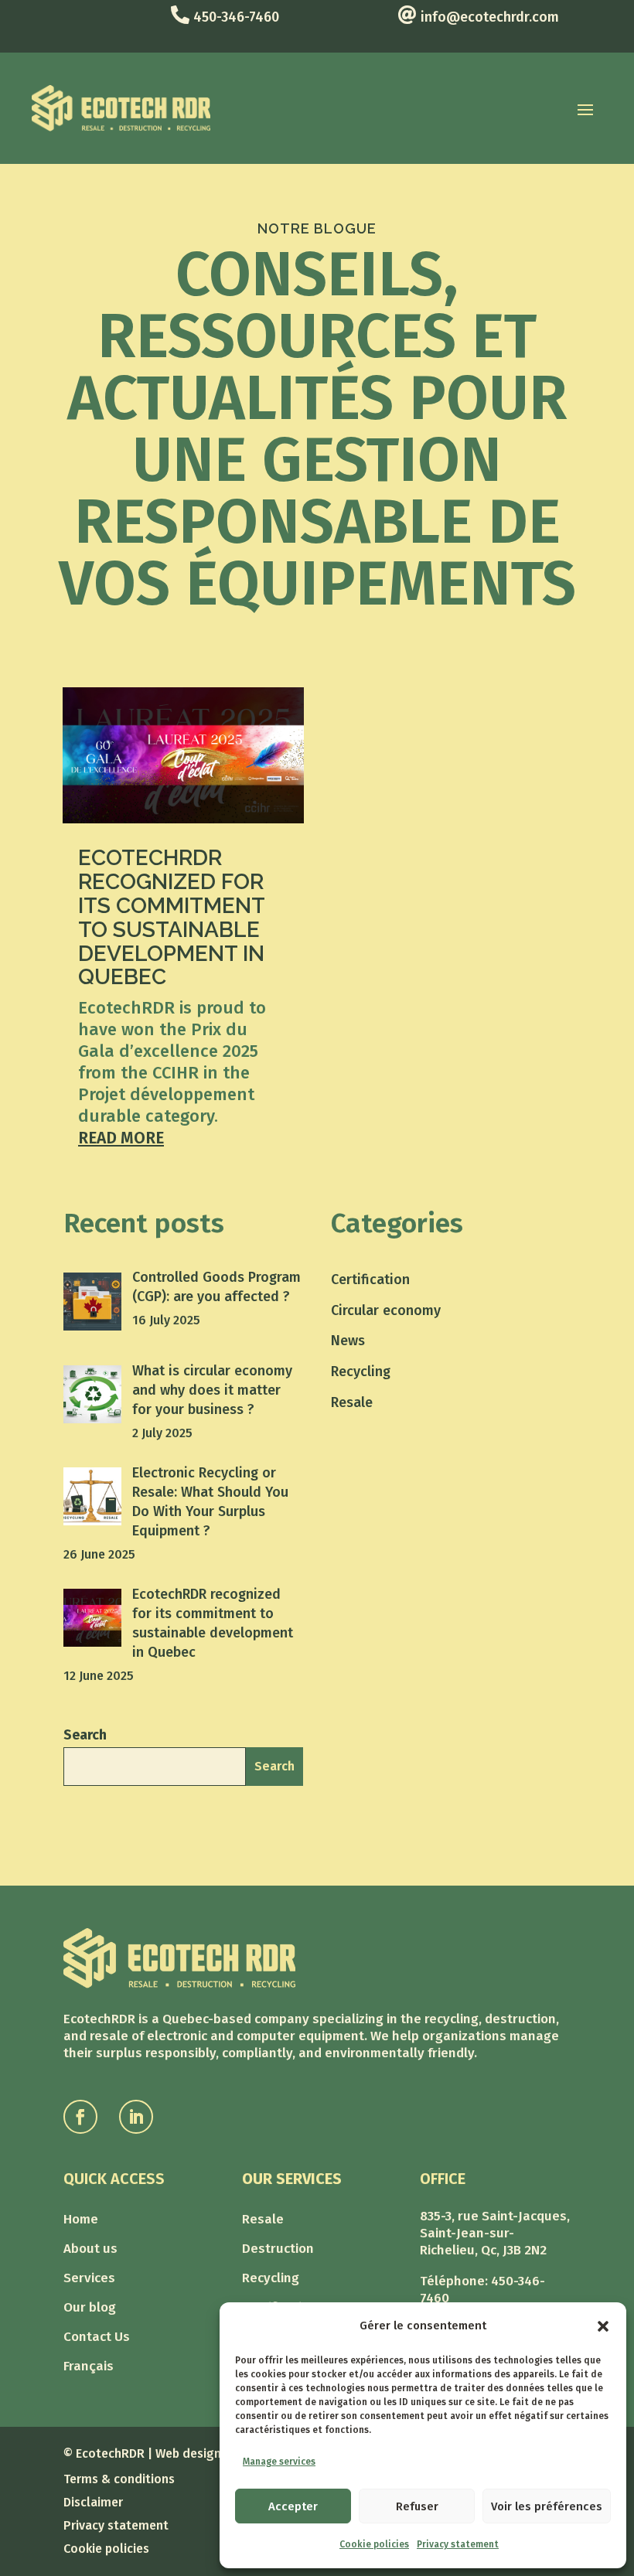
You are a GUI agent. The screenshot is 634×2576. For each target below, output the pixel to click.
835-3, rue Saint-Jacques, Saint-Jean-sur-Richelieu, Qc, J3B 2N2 (495, 2233)
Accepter (293, 2506)
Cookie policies (374, 2544)
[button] (603, 2326)
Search (85, 1735)
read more (121, 1138)
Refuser (417, 2506)
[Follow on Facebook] (80, 2117)
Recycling (361, 1371)
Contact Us (97, 2338)
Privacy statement (458, 2544)
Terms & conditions (119, 2480)
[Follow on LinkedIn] (136, 2117)
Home (81, 2221)
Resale (352, 1402)
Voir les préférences (547, 2506)
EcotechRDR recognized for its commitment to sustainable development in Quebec (171, 917)
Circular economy (386, 1310)
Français (89, 2368)
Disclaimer (93, 2503)
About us (90, 2250)
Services (89, 2280)
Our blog (90, 2309)
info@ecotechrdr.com (490, 17)
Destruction (278, 2250)
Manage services (279, 2462)
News (348, 1341)
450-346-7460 (236, 17)
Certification (370, 1279)
